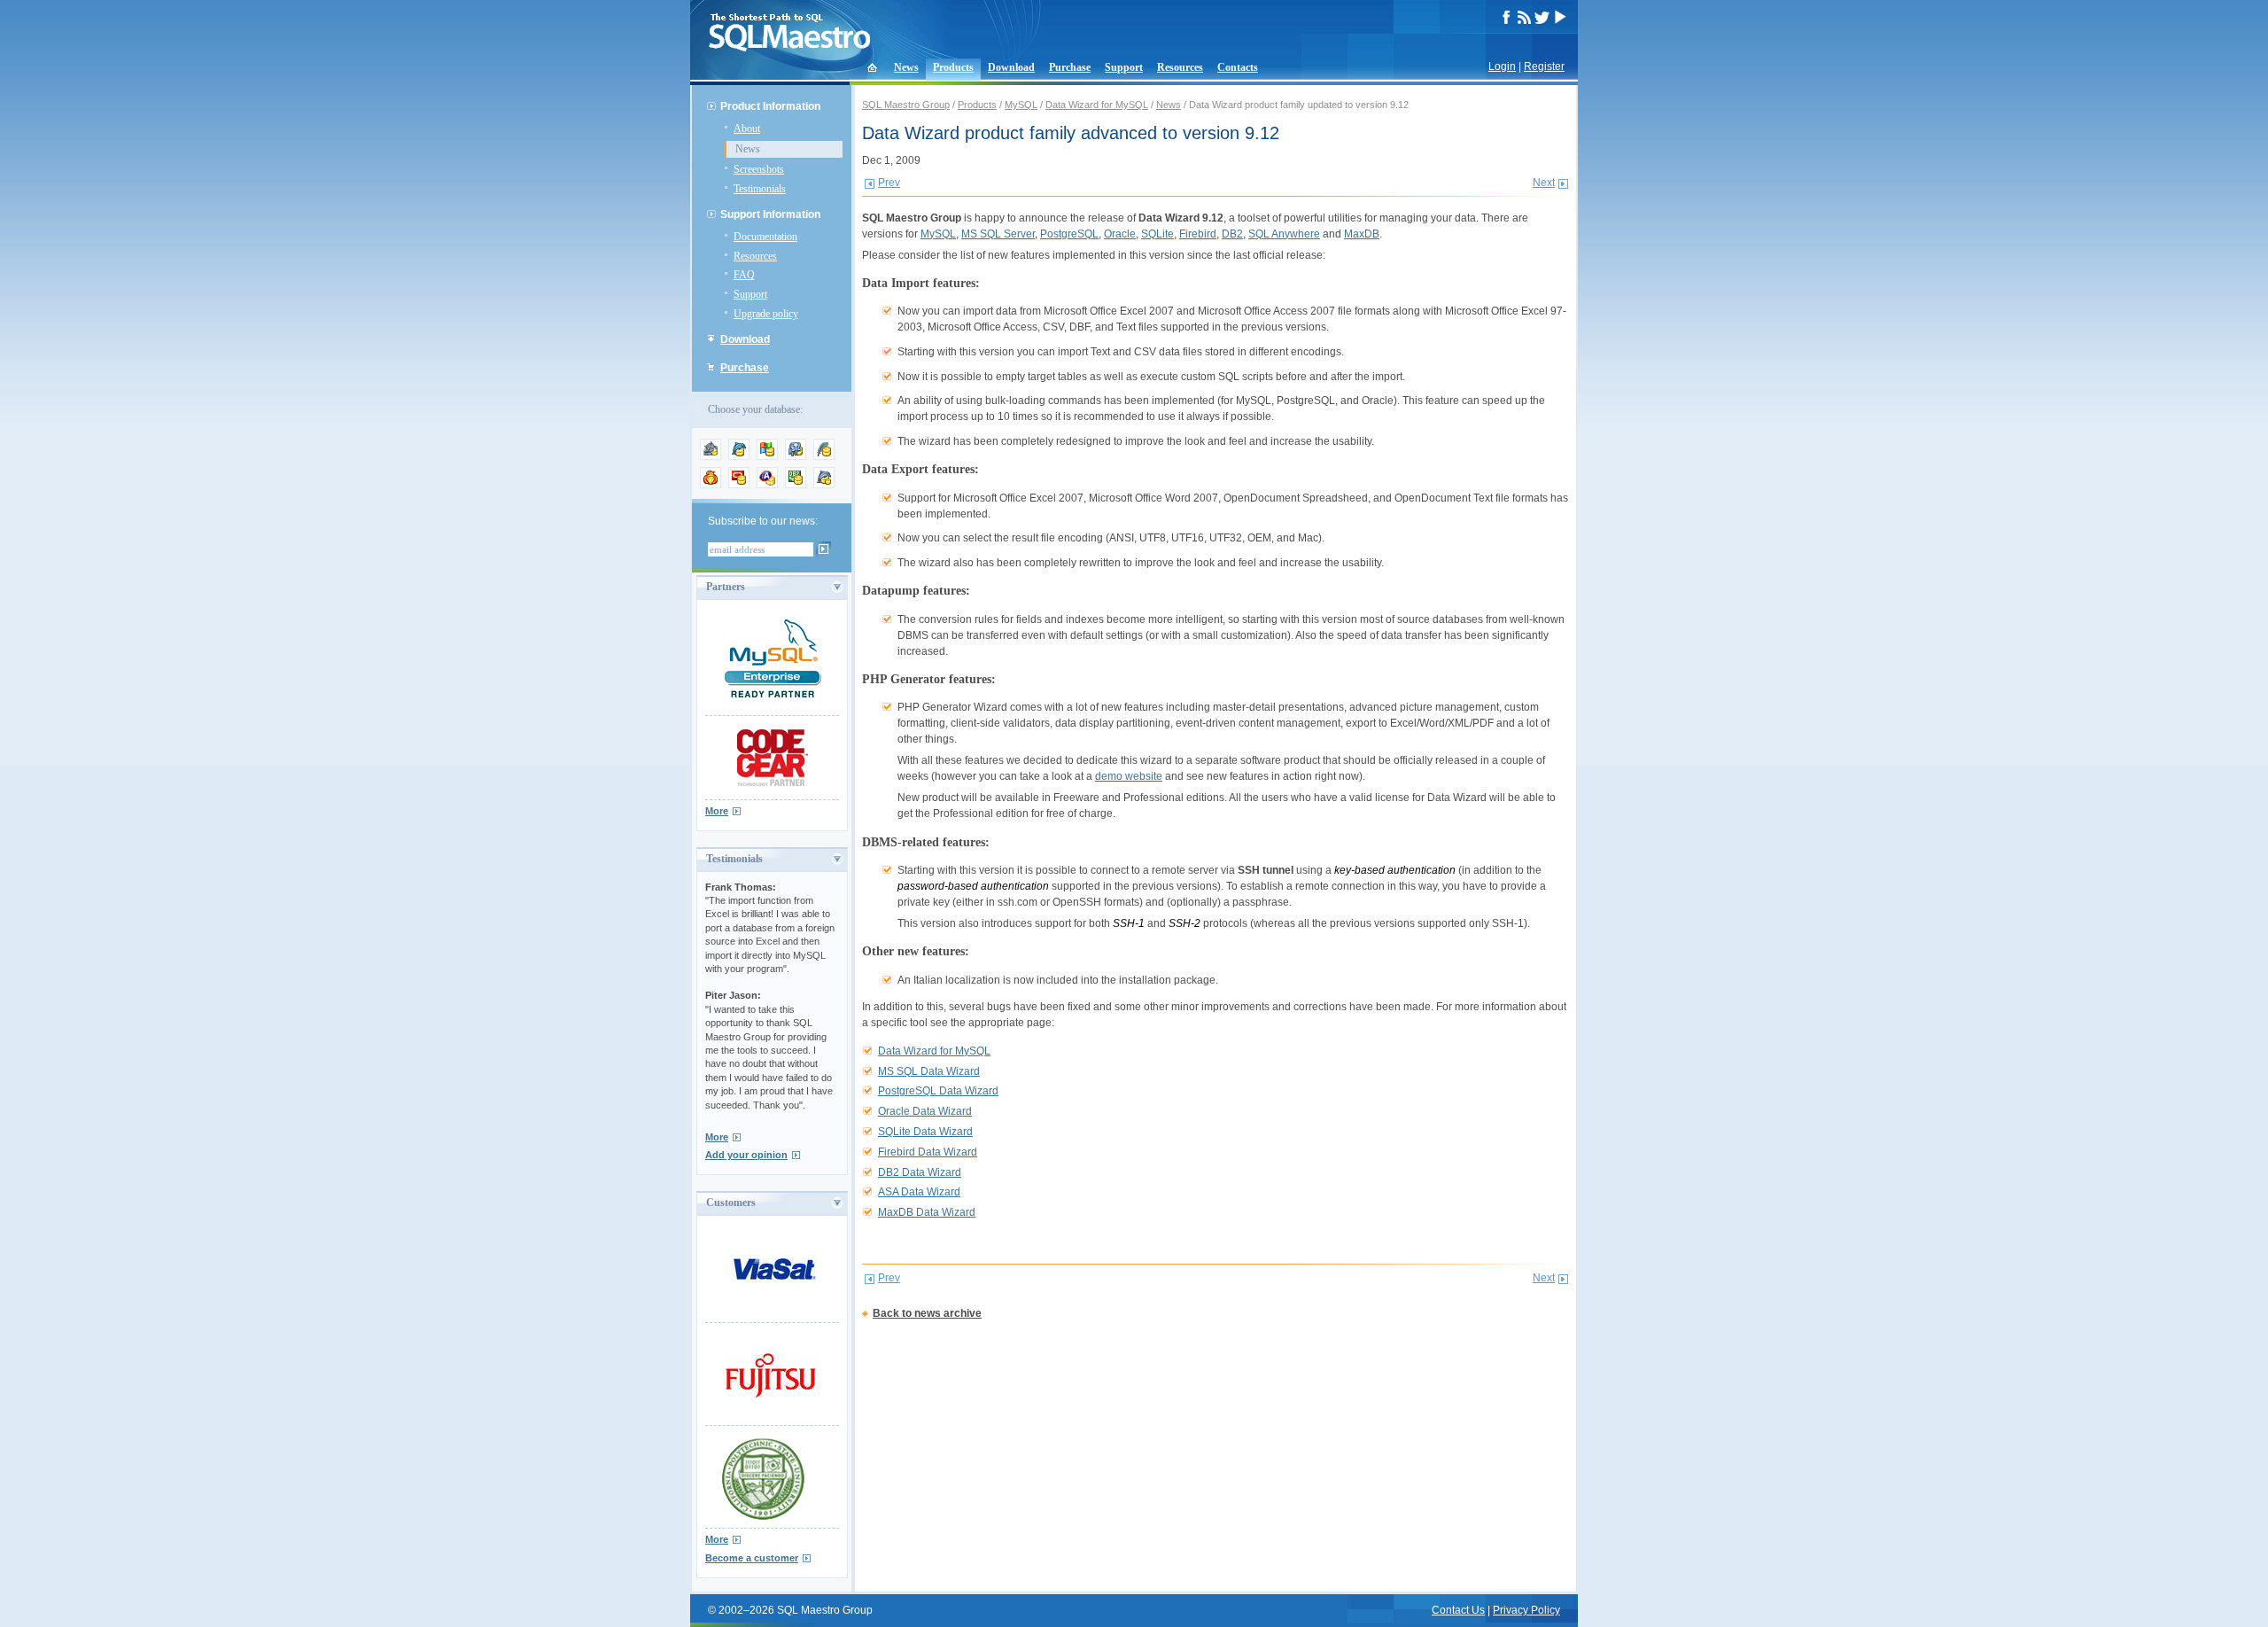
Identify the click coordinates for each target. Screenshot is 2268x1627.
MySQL (1021, 105)
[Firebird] (711, 485)
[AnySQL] (711, 456)
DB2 (1232, 234)
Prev (889, 183)
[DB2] (796, 485)
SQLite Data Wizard (925, 1132)
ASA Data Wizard (919, 1192)
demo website (1129, 776)
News (906, 67)
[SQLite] (824, 456)
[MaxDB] (824, 485)
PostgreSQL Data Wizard (938, 1091)
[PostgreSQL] (796, 456)
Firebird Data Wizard (928, 1152)
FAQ (744, 275)
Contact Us (1458, 1610)
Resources (1180, 67)
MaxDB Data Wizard (927, 1212)
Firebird (1198, 234)
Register (1544, 66)
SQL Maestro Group (906, 105)
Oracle (1120, 234)
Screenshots (759, 169)
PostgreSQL (1069, 234)
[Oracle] (739, 485)
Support (1124, 67)
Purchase (1070, 67)
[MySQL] (739, 456)
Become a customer (752, 1558)
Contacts (1238, 67)
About (747, 128)
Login (1502, 66)
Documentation (765, 237)
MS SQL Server (998, 234)
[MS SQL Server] (767, 456)
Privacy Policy (1526, 1610)
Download (1011, 67)
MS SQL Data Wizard (929, 1071)
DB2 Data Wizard (920, 1172)
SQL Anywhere (1284, 234)
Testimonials (760, 189)
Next (1544, 183)
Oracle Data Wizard (925, 1111)
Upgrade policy (766, 314)
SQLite (1157, 234)
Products (953, 67)
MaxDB (1362, 234)
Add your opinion (746, 1155)
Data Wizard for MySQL (1097, 105)
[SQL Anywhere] (767, 485)
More (717, 811)
